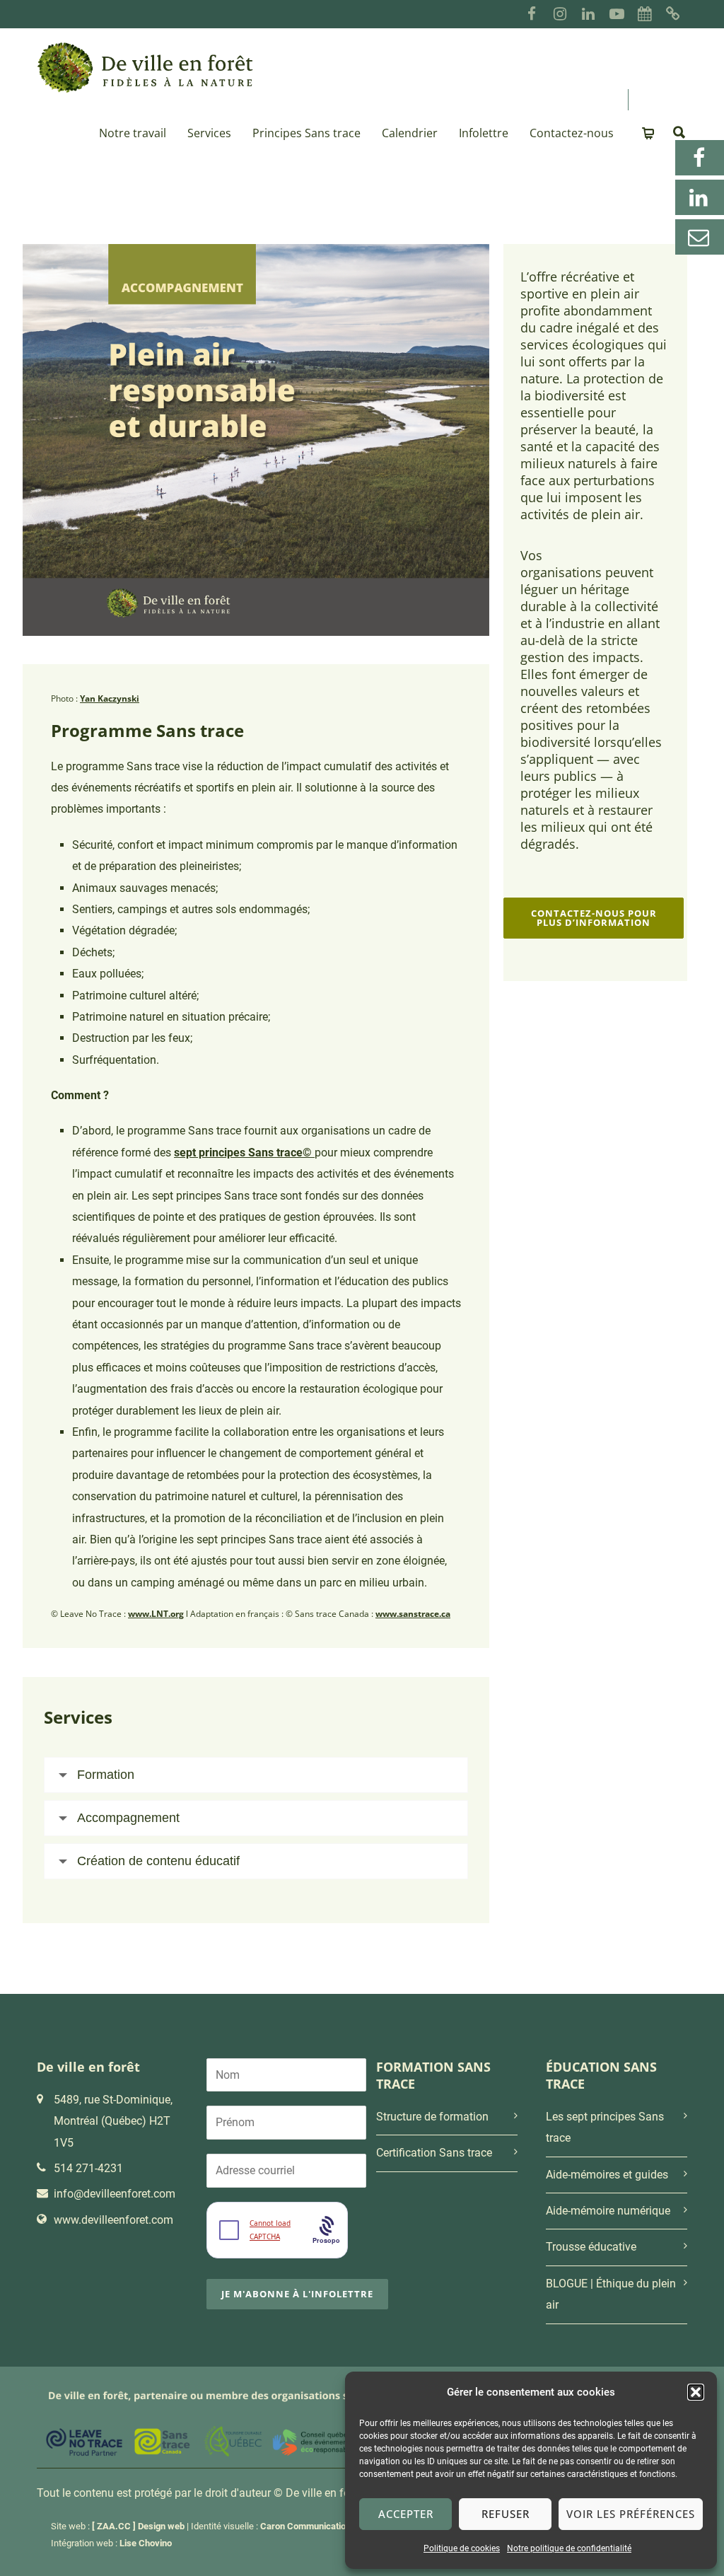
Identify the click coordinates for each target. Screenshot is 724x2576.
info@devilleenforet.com (115, 2194)
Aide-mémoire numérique (608, 2211)
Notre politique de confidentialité (569, 2548)
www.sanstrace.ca (413, 1614)
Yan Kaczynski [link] (110, 698)
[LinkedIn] (588, 14)
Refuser (506, 2514)
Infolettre (484, 133)
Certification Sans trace (434, 2153)
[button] (696, 2392)
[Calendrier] (645, 14)
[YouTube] (617, 14)
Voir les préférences (631, 2514)
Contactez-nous (572, 133)
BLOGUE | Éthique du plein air (611, 2294)
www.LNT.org (156, 1614)
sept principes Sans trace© (244, 1153)
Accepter (406, 2514)
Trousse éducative (591, 2247)
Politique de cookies (462, 2548)
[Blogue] (673, 14)
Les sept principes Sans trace (605, 2127)
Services (209, 133)
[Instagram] (560, 14)
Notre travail (133, 133)
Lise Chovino (146, 2543)
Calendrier (410, 133)
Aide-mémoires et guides (607, 2175)
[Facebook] (532, 14)
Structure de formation (432, 2117)
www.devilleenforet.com (113, 2220)
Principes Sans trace (306, 133)
